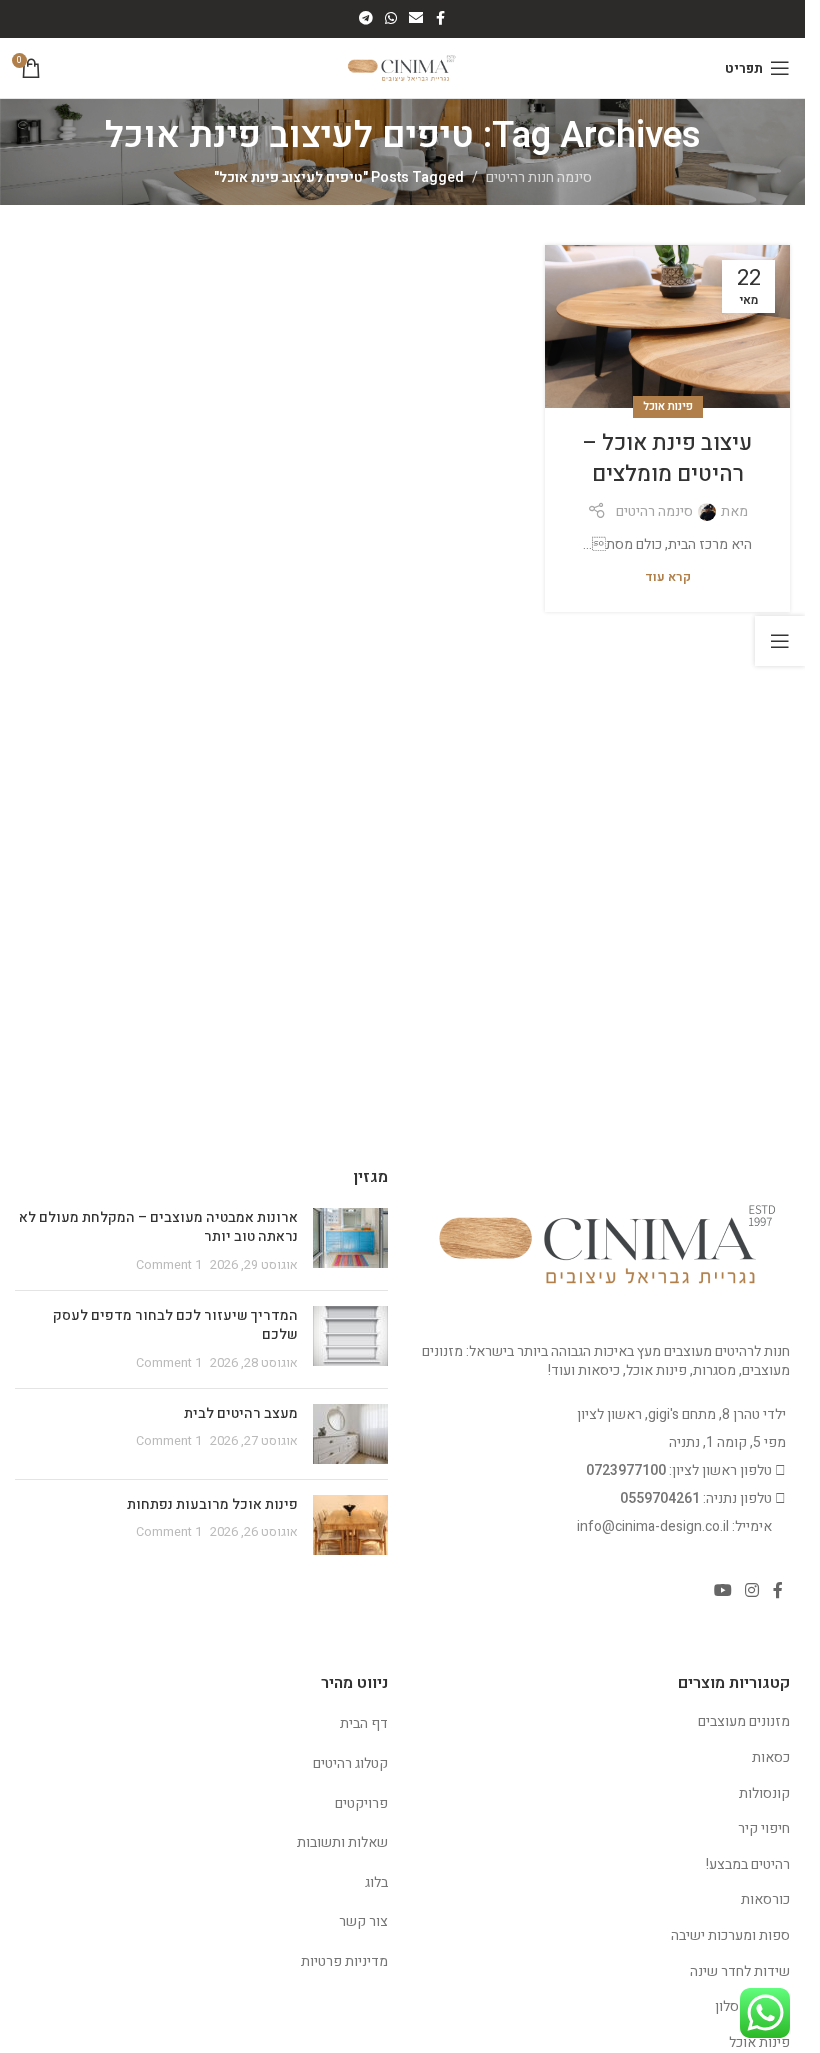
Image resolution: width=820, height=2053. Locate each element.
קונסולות (764, 1793)
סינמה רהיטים (654, 511)
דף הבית (364, 1723)
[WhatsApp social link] (391, 19)
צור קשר (363, 1921)
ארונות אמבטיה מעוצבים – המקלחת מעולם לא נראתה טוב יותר (158, 1227)
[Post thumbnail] (350, 1241)
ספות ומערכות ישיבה (730, 1935)
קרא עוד (668, 577)
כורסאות (765, 1899)
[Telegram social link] (366, 19)
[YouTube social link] (722, 1591)
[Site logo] (402, 67)
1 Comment (169, 1265)
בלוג (376, 1882)
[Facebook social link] (441, 19)
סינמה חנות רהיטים (539, 177)
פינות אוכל (668, 406)
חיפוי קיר (764, 1828)
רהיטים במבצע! (748, 1864)
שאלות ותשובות (342, 1842)
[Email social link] (416, 19)
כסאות (771, 1757)
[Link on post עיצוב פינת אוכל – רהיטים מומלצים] (667, 326)
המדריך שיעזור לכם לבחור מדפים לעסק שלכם (175, 1325)
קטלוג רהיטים (350, 1763)
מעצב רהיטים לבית (241, 1413)
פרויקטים (361, 1803)
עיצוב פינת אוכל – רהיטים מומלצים (667, 458)
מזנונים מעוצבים (744, 1721)
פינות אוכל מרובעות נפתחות (212, 1504)
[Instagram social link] (752, 1591)
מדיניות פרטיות (344, 1961)
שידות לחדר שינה (740, 1971)
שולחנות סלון (752, 2006)
